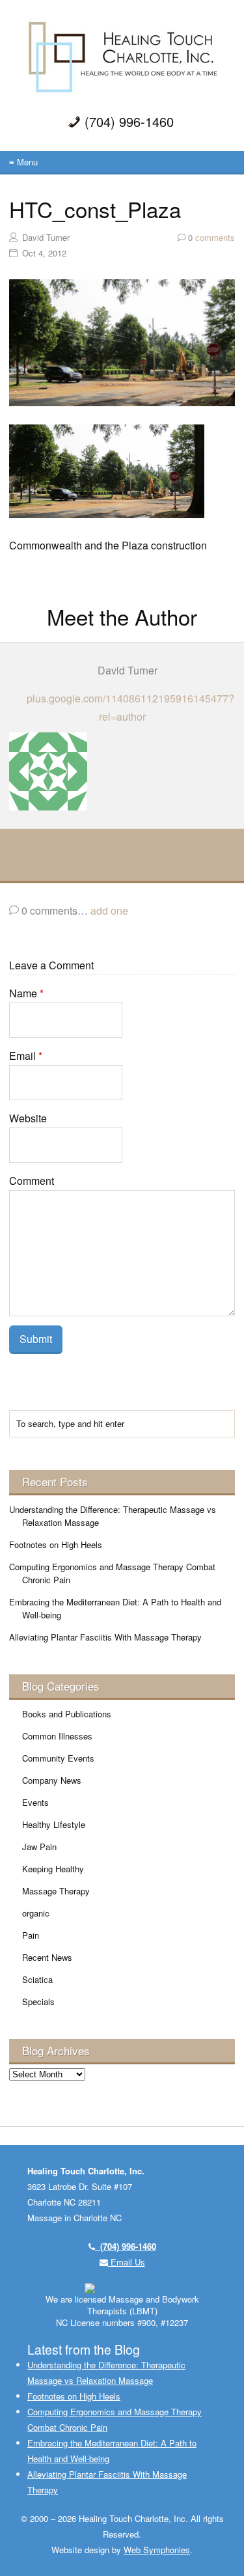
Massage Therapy (56, 1891)
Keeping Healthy (53, 1869)
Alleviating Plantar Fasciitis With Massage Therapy (105, 1637)
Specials (38, 2001)
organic (36, 1913)
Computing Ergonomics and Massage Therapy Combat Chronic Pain (112, 1573)
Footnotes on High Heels (56, 1544)
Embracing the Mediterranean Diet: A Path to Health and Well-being (115, 1608)
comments (211, 237)
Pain (31, 1935)
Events (35, 1802)
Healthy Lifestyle (54, 1824)
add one (109, 910)
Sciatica (37, 1979)
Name (26, 993)
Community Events (58, 1758)
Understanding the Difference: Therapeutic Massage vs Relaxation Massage (113, 1516)
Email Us (127, 2262)
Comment (32, 1181)
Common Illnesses (57, 1736)
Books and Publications (67, 1714)
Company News (52, 1780)
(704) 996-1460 (126, 2246)
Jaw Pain (39, 1847)
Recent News (47, 1957)
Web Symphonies (157, 2550)
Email (26, 1056)
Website (28, 1118)
